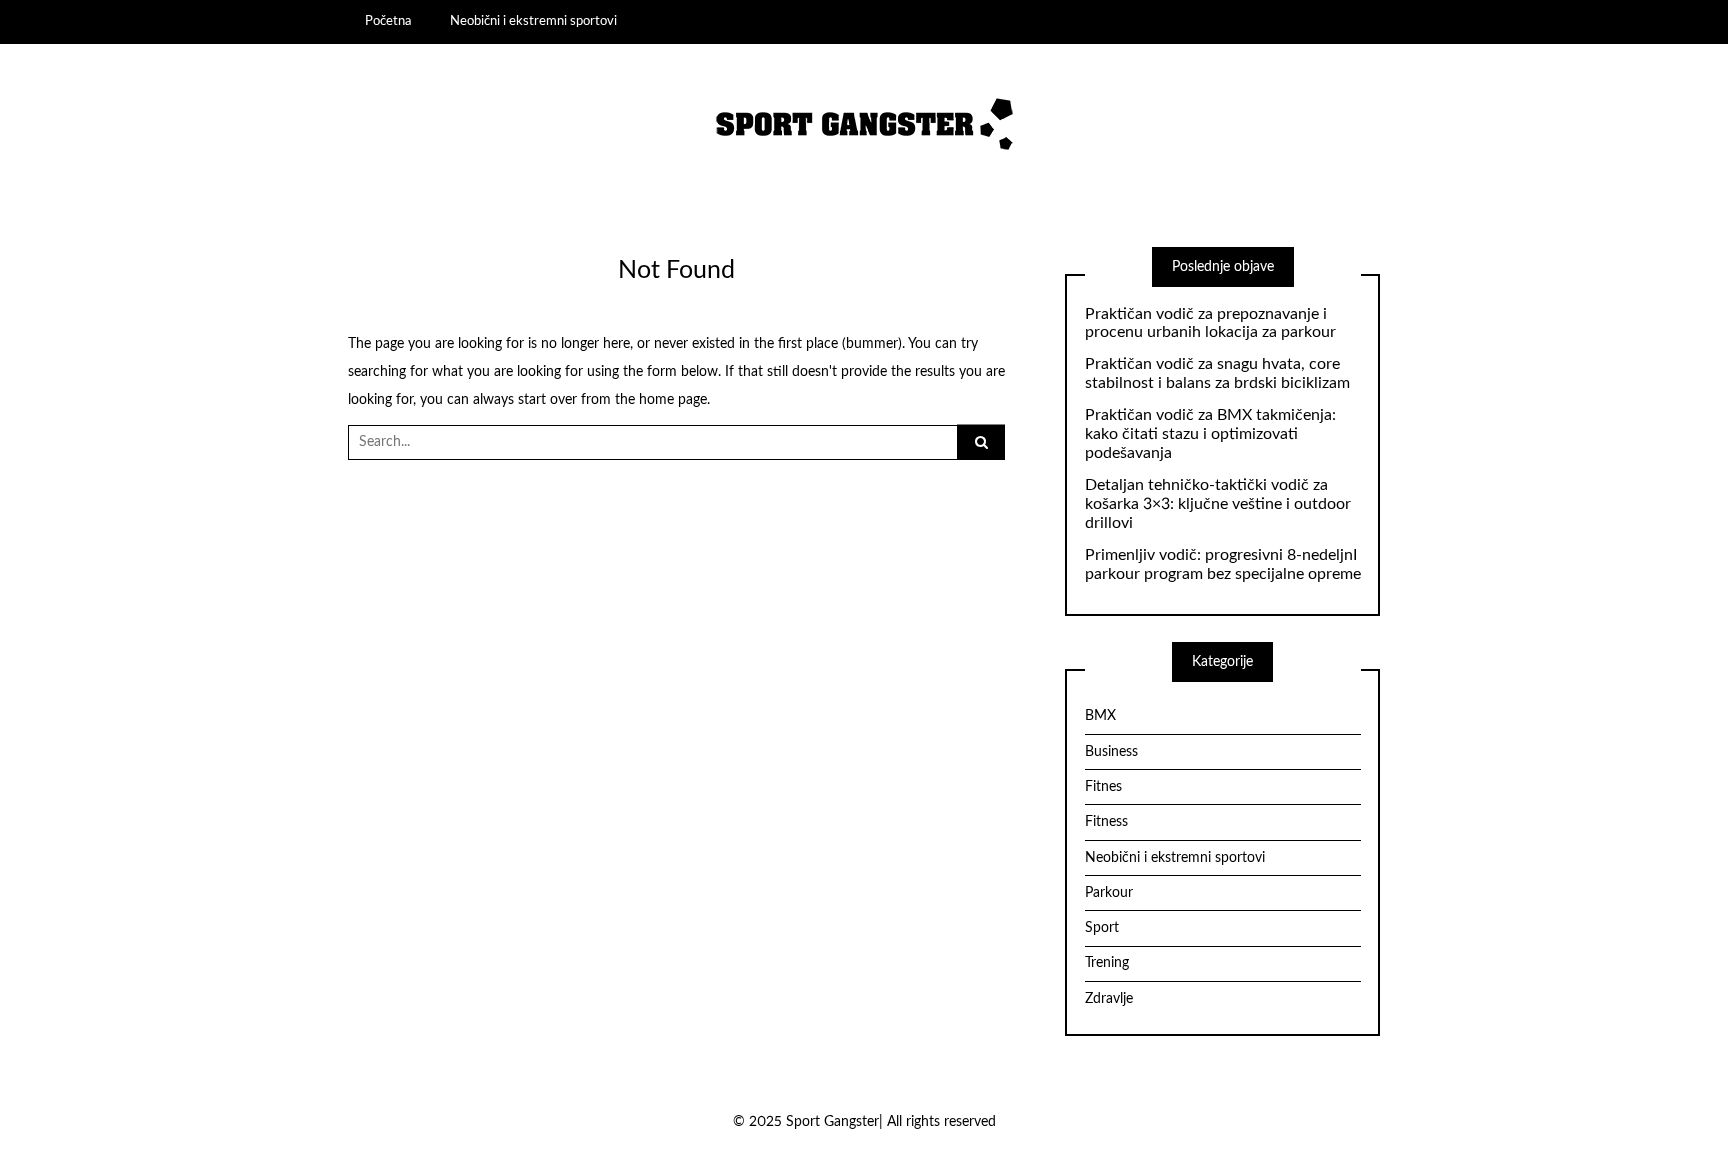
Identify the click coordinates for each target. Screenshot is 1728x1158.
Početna (388, 21)
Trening (1107, 963)
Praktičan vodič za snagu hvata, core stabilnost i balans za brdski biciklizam (1217, 373)
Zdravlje (1109, 999)
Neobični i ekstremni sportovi (533, 21)
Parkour (1109, 893)
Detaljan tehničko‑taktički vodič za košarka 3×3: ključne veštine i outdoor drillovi (1218, 504)
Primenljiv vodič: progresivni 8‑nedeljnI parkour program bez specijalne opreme (1223, 564)
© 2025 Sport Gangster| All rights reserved (864, 1122)
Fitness (1106, 822)
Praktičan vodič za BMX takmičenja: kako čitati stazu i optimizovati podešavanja (1210, 434)
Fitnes (1103, 787)
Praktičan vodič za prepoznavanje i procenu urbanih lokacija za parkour (1210, 323)
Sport (1102, 928)
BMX (1100, 716)
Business (1111, 752)
